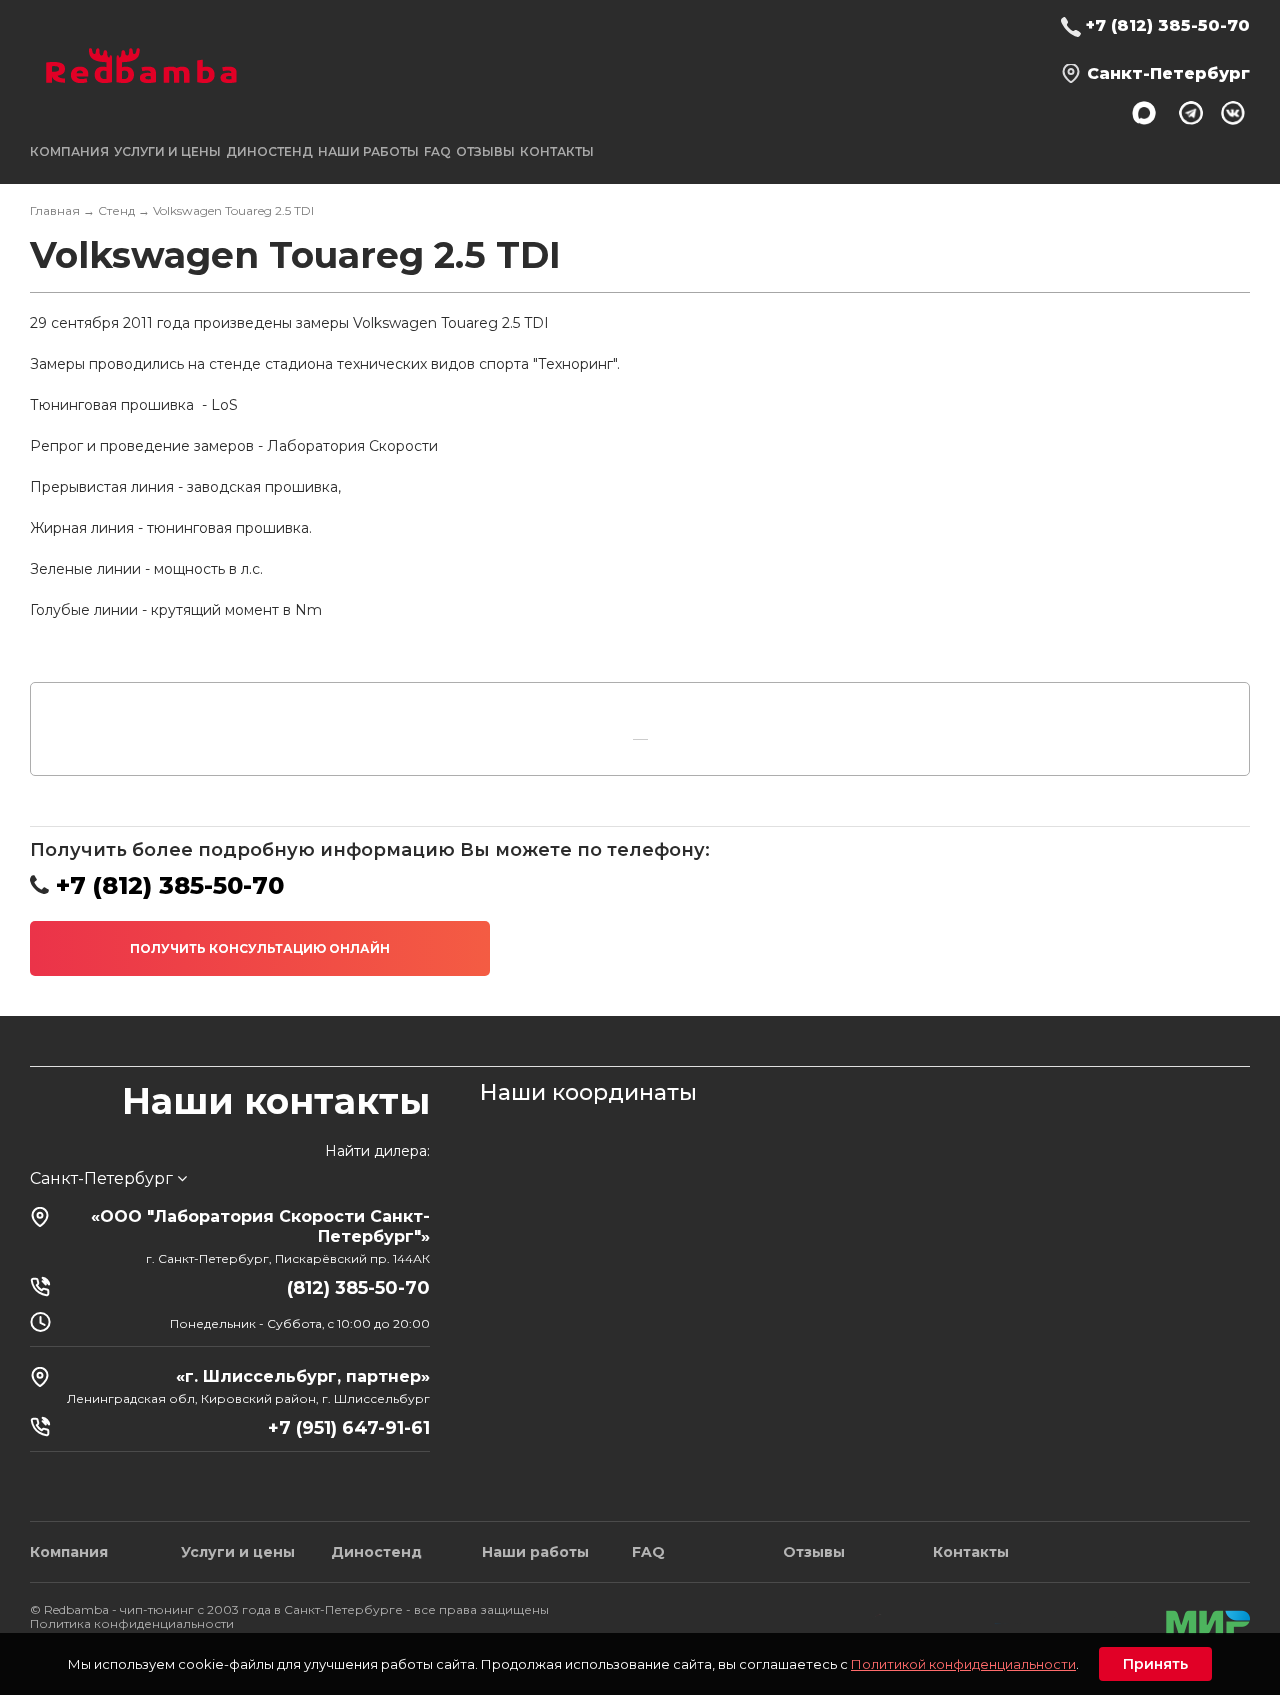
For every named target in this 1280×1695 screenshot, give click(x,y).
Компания (69, 1552)
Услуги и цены (238, 1552)
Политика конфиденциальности (132, 1623)
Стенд (116, 210)
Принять (1155, 1664)
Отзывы (485, 151)
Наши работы (368, 151)
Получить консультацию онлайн (260, 948)
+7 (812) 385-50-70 (1168, 25)
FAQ (437, 151)
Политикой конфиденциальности (963, 1664)
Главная (55, 210)
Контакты (557, 151)
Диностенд (269, 151)
